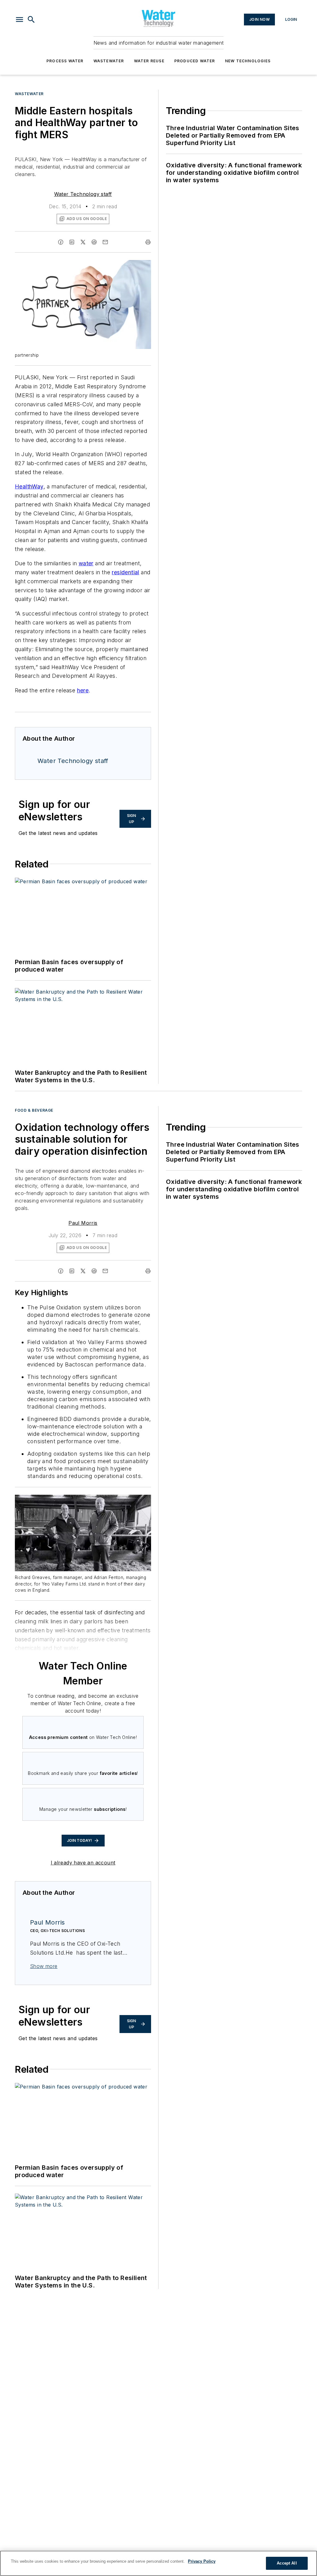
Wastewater (109, 61)
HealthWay (29, 486)
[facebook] (61, 242)
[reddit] (94, 242)
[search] (31, 20)
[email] (105, 242)
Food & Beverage (34, 1110)
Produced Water (195, 61)
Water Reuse (149, 61)
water (86, 563)
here (83, 690)
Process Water (65, 61)
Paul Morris (83, 1223)
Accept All (287, 2563)
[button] (20, 20)
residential (125, 572)
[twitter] (83, 242)
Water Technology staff (83, 194)
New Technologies (248, 61)
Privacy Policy (202, 2561)
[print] (148, 242)
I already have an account (83, 1863)
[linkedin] (72, 242)
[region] (158, 2563)
